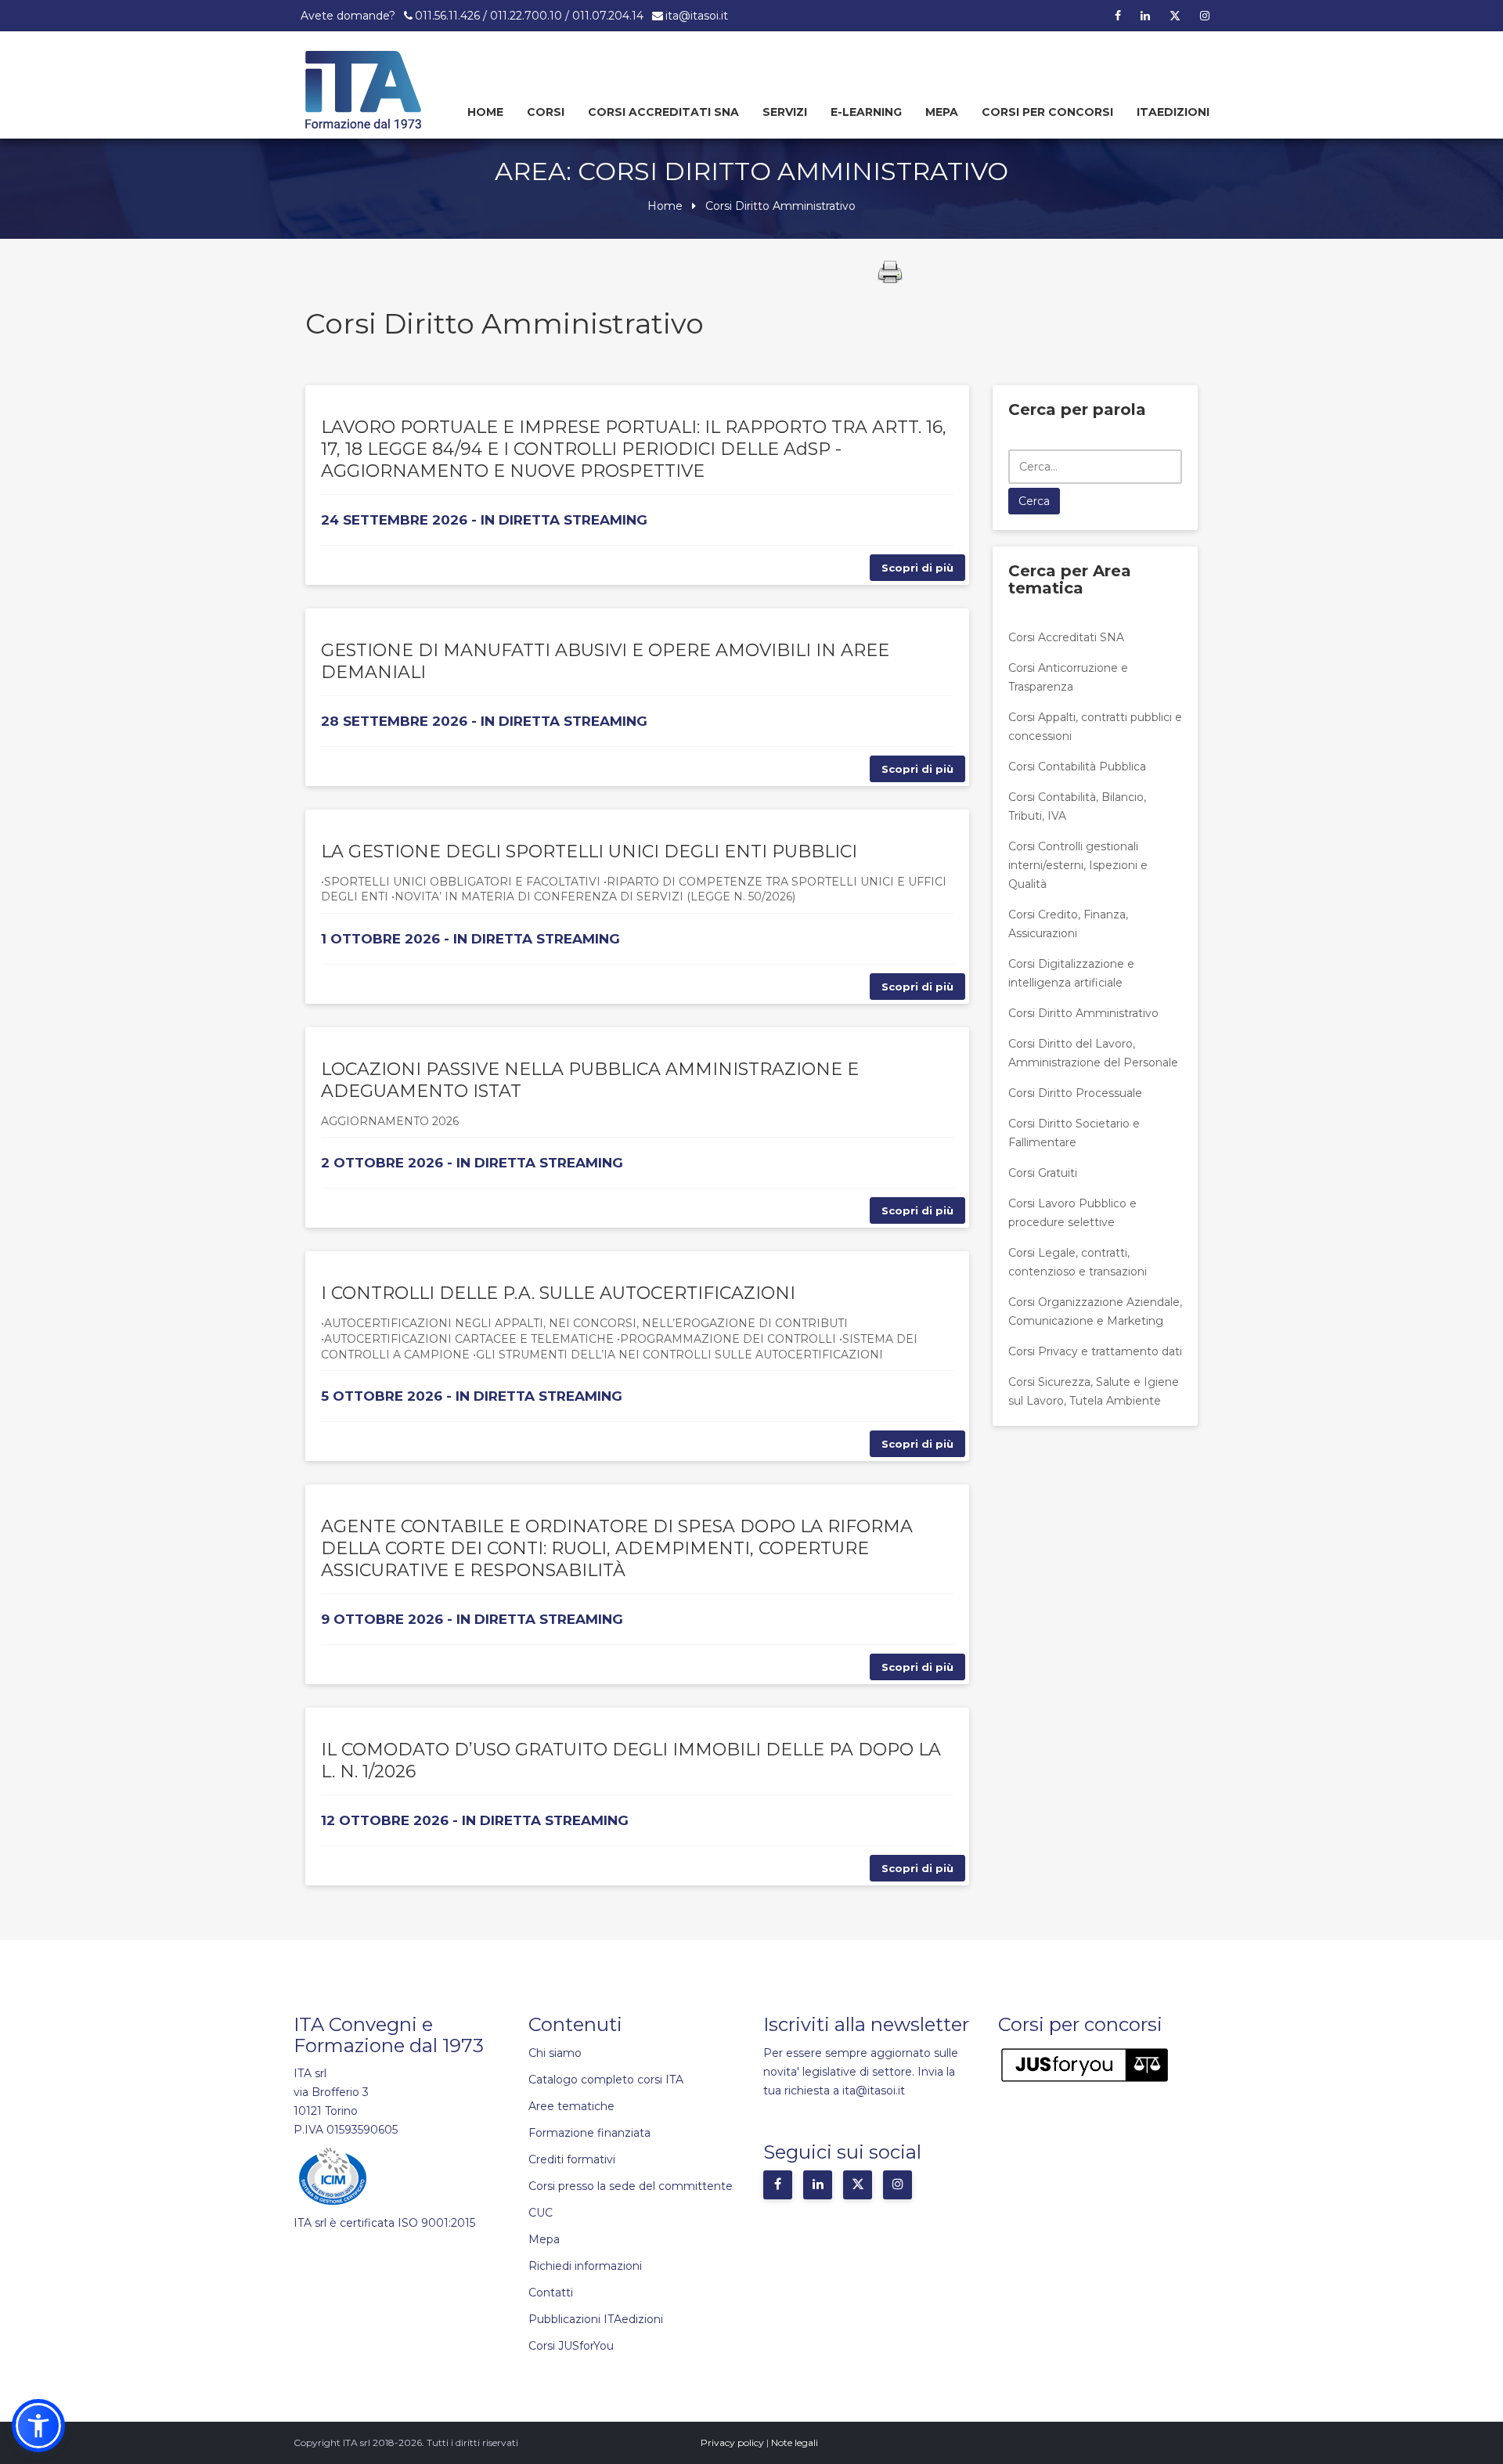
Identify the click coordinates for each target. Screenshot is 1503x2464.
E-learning (866, 112)
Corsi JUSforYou (571, 2346)
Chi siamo (555, 2053)
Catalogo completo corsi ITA (606, 2080)
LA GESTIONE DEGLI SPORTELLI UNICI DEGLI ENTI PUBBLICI (589, 851)
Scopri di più (917, 568)
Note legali (795, 2442)
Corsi (546, 112)
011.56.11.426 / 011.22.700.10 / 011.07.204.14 (529, 16)
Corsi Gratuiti (1043, 1173)
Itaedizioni (1173, 112)
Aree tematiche (571, 2106)
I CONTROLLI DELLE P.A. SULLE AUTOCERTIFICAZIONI (558, 1293)
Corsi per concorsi (1047, 112)
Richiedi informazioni (585, 2266)
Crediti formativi (572, 2159)
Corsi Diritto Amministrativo (1083, 1013)
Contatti (551, 2293)
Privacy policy (732, 2442)
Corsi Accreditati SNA (663, 112)
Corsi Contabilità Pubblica (1077, 767)
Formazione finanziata (589, 2133)
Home (485, 112)
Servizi (785, 112)
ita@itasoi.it (697, 16)
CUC (541, 2213)
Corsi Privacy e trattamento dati (1095, 1351)
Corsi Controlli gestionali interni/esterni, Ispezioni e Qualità (1078, 865)
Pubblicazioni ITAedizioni (596, 2319)
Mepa (942, 112)
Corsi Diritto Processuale (1075, 1093)
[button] (38, 2426)
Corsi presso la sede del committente (631, 2186)
